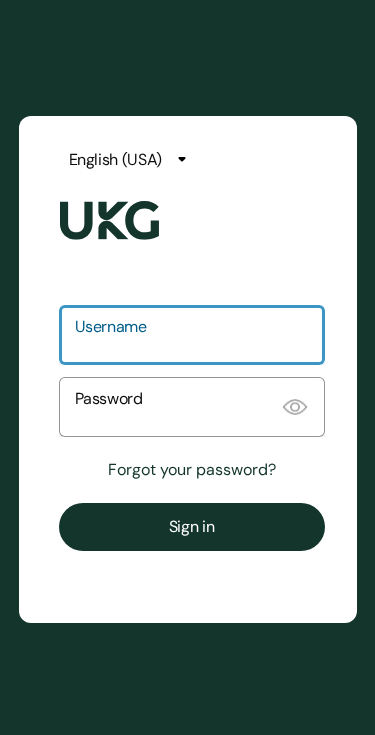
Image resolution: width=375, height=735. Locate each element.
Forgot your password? (192, 470)
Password (109, 398)
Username (111, 326)
